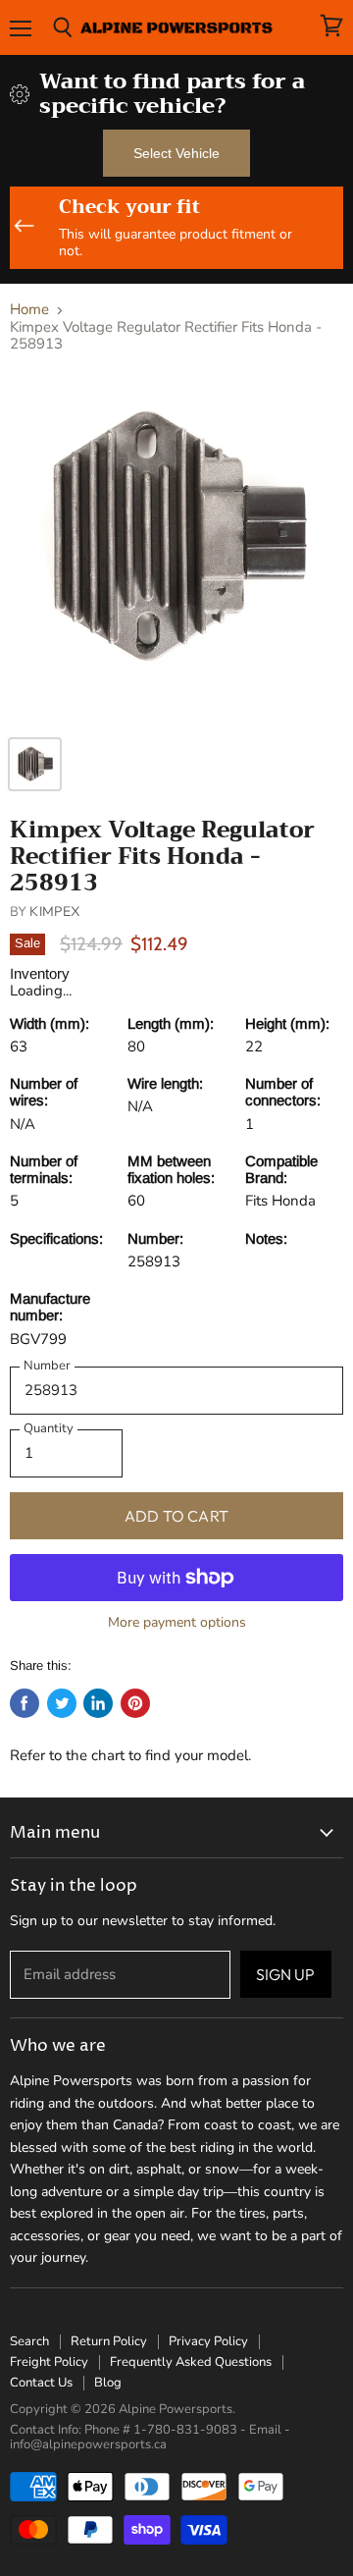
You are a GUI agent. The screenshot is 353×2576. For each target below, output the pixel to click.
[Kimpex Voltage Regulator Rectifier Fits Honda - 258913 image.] (176, 548)
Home (29, 310)
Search (29, 2341)
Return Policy (109, 2341)
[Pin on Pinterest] (135, 1703)
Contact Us (41, 2383)
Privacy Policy (208, 2341)
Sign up (286, 1974)
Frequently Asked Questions (191, 2362)
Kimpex (55, 911)
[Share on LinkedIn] (98, 1703)
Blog (108, 2383)
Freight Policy (49, 2362)
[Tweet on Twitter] (62, 1703)
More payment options (177, 1623)
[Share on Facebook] (25, 1703)
